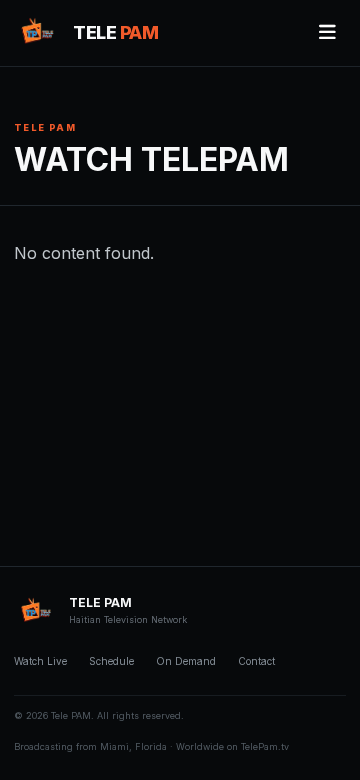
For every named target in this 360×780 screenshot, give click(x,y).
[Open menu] (327, 33)
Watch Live (40, 661)
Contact (256, 661)
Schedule (111, 661)
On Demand (186, 661)
